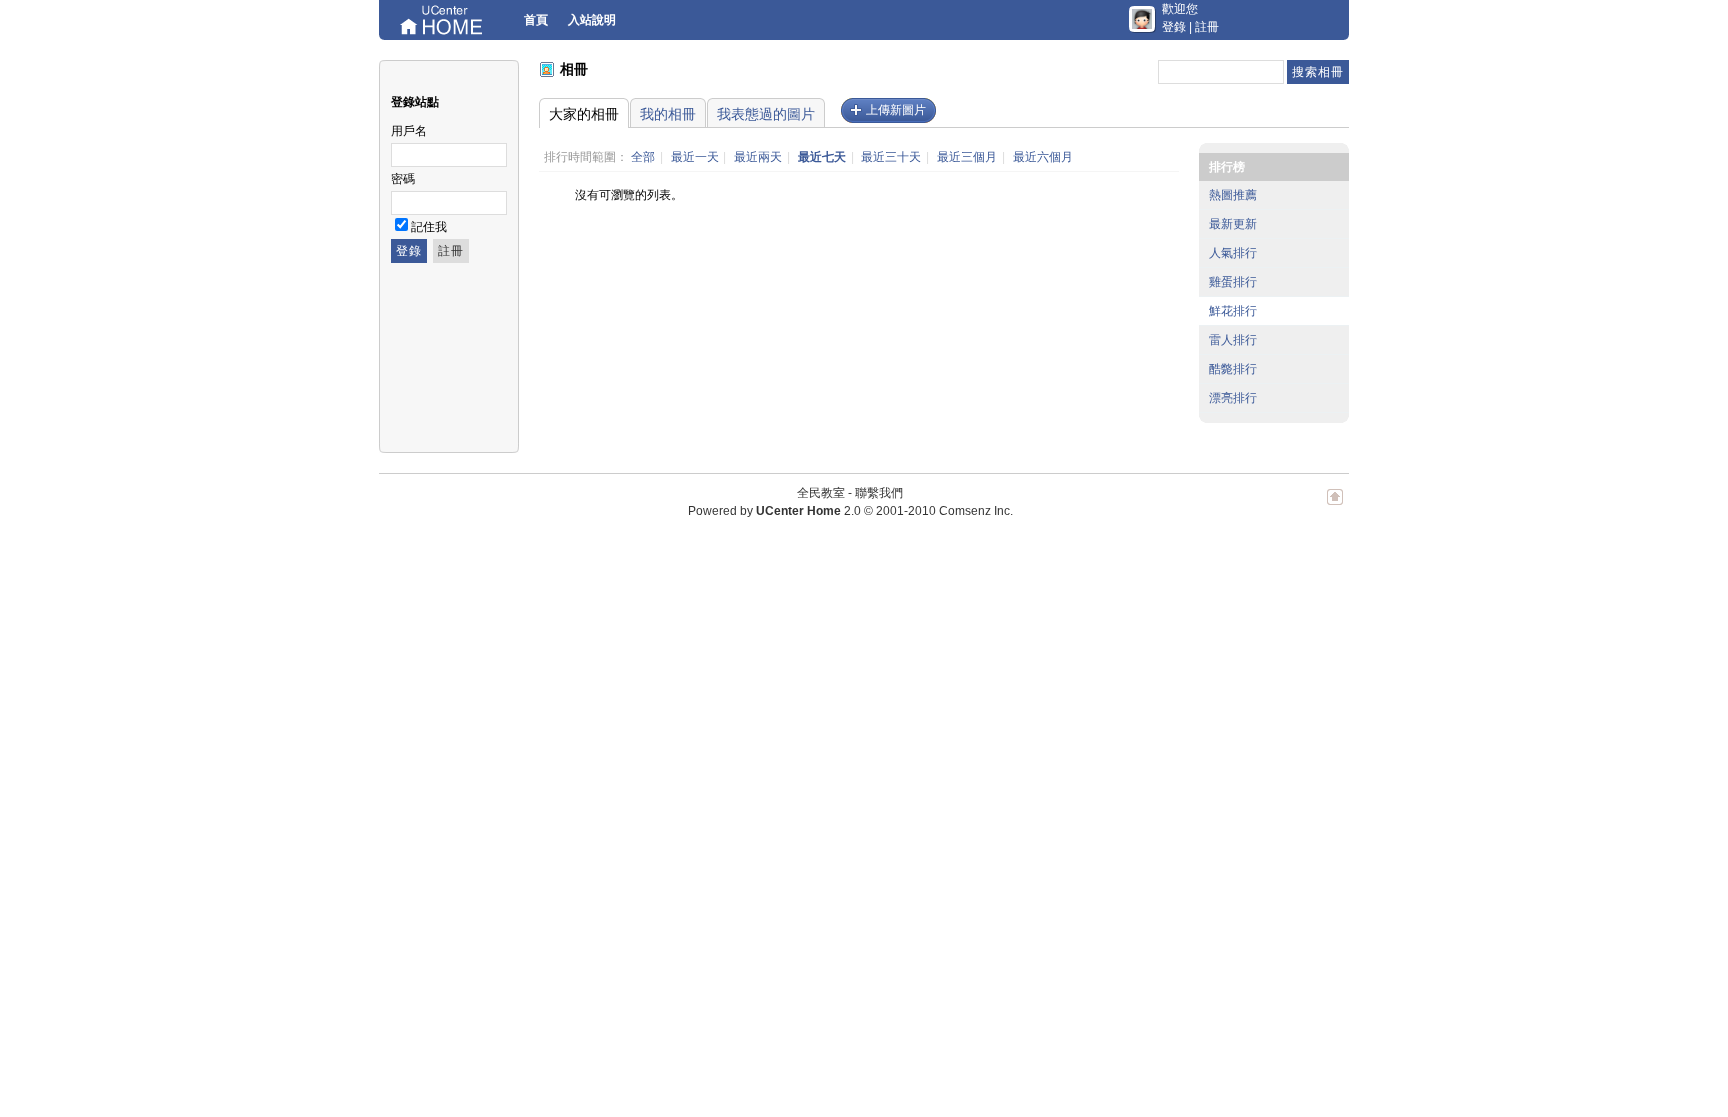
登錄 (1174, 27)
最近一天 (695, 157)
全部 (643, 157)
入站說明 (592, 20)
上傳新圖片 (896, 110)
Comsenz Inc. (976, 511)
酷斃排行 (1233, 369)
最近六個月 (1043, 157)
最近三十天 (891, 157)
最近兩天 (758, 157)
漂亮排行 (1233, 398)
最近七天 (822, 157)
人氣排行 (1233, 253)
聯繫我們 (879, 493)
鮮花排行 (1233, 311)
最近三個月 (967, 157)
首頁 (536, 20)
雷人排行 (1233, 340)
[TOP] (1335, 507)
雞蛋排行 (1233, 282)
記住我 (429, 227)
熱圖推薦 (1233, 195)
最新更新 (1233, 224)
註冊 (1207, 27)
